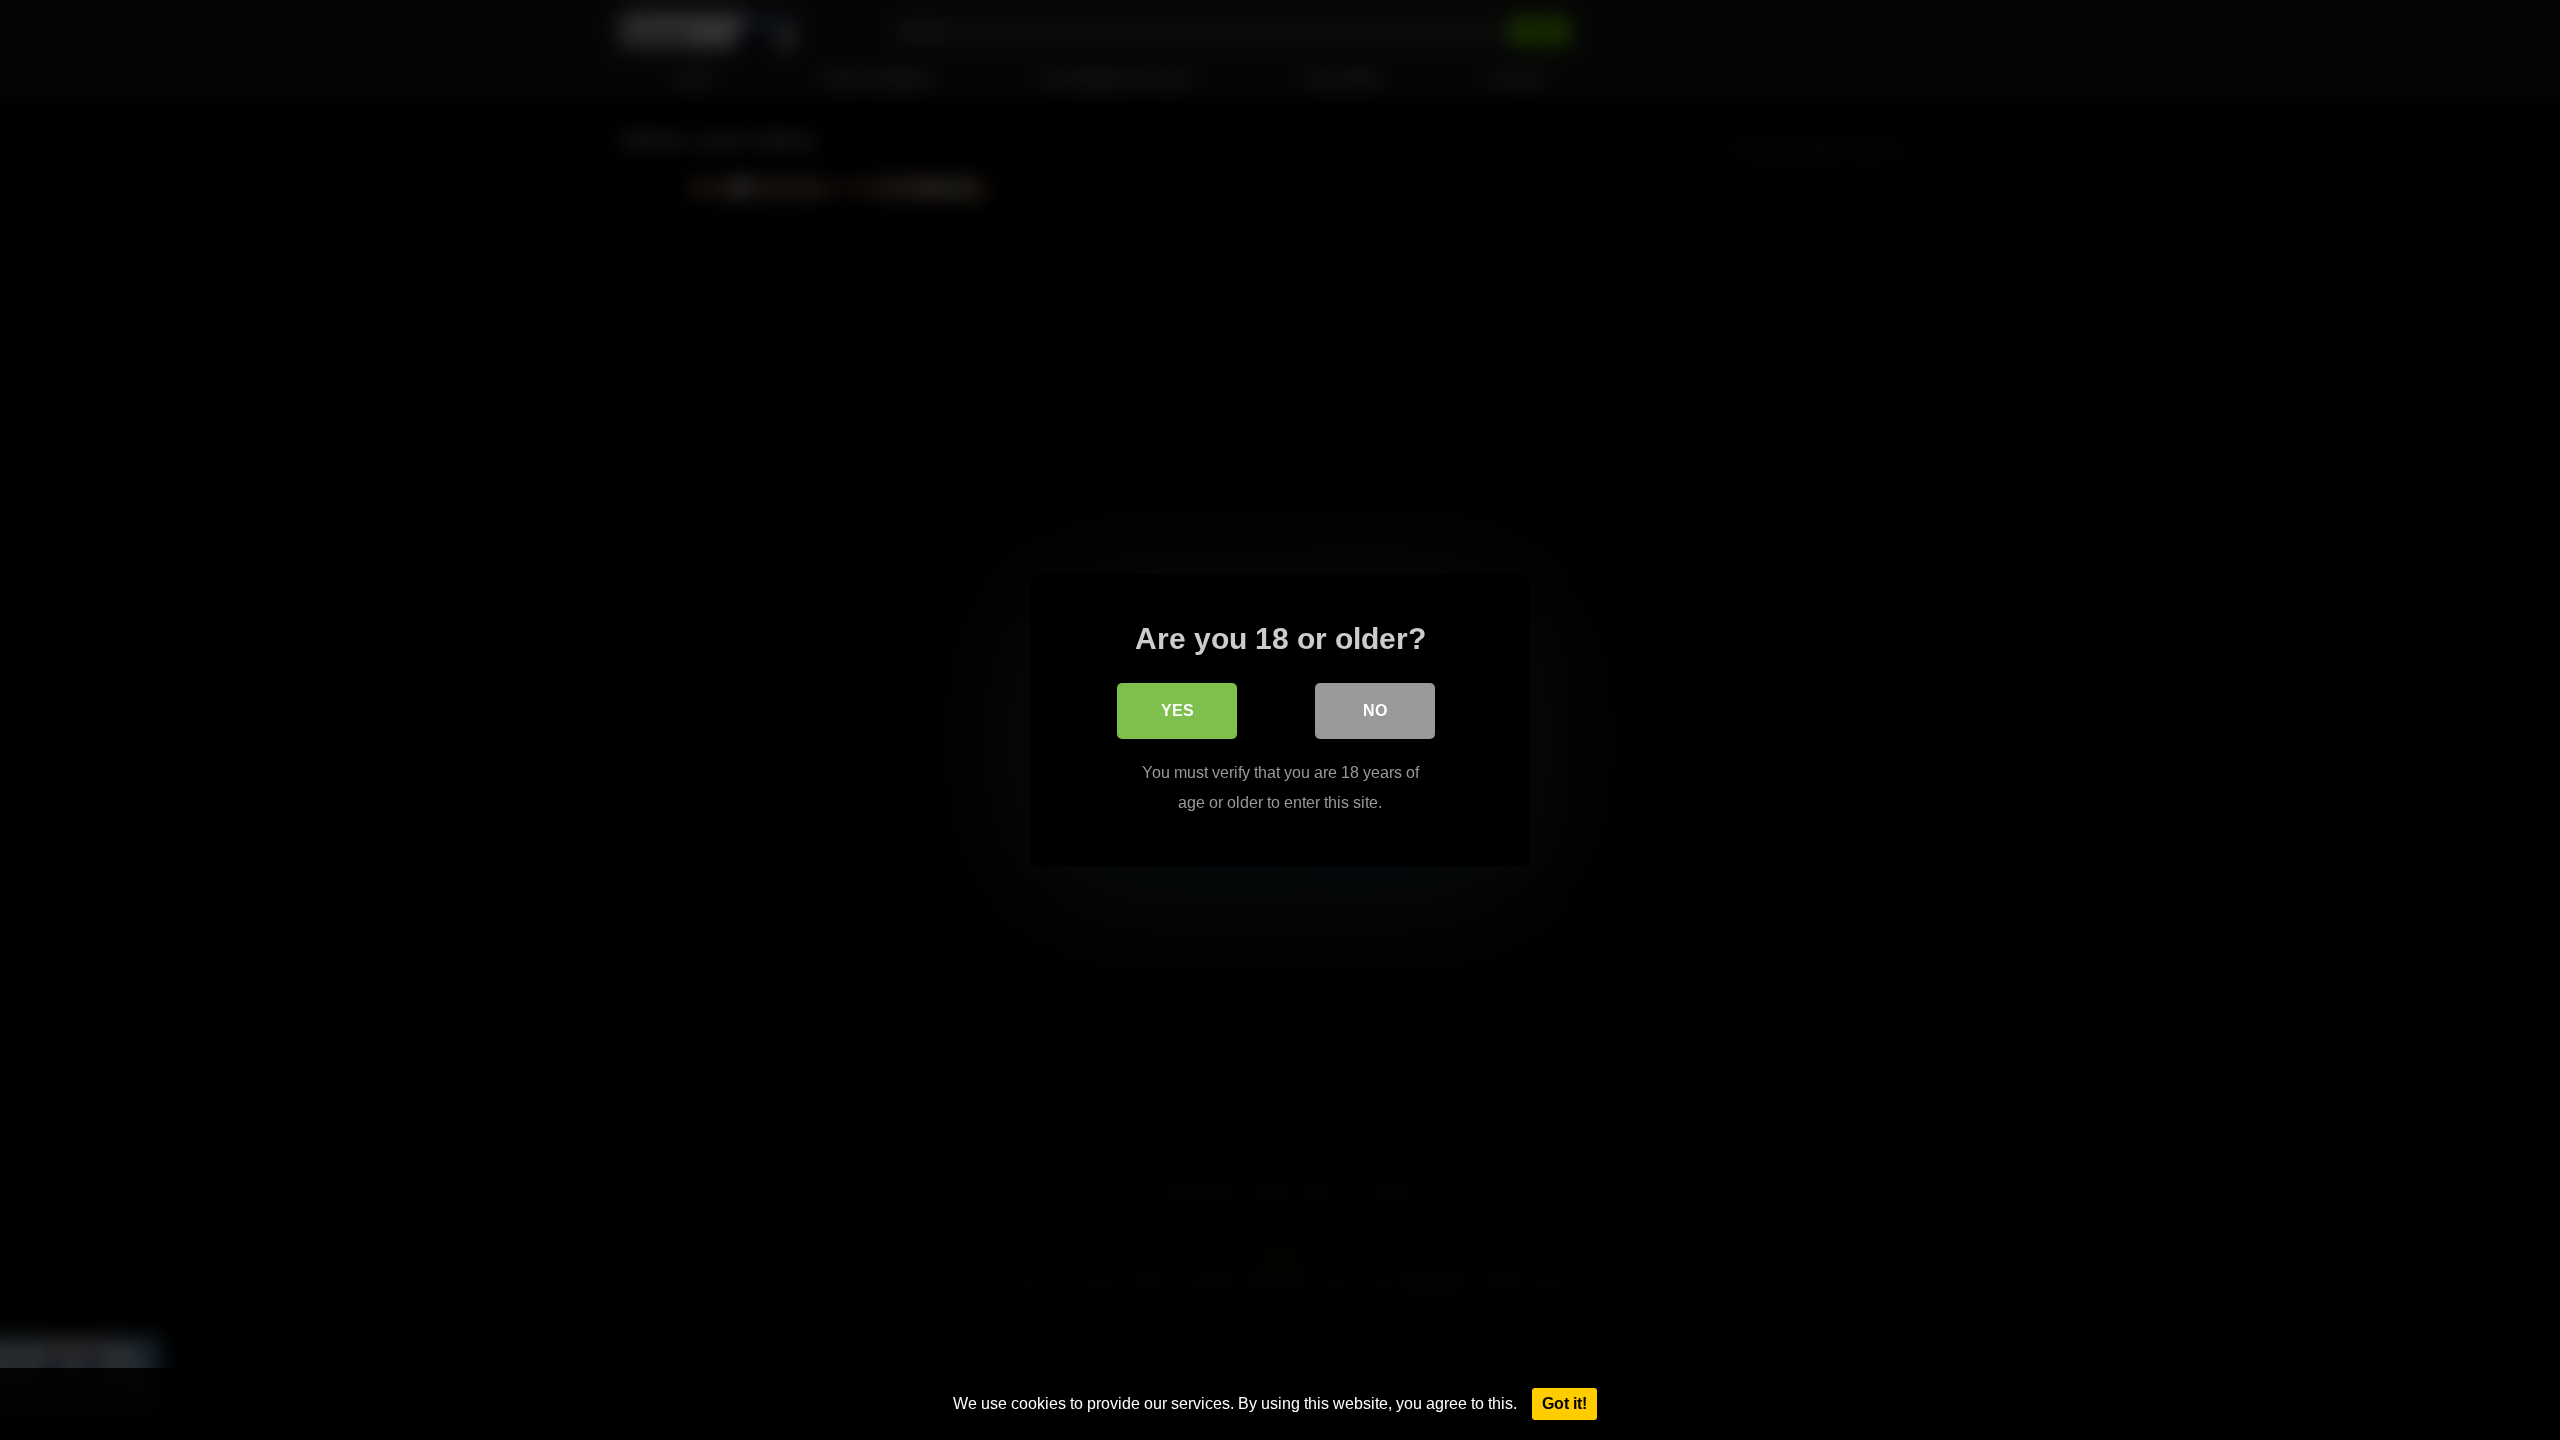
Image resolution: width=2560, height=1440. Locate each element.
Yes (1177, 710)
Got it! (1564, 1403)
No (1375, 710)
